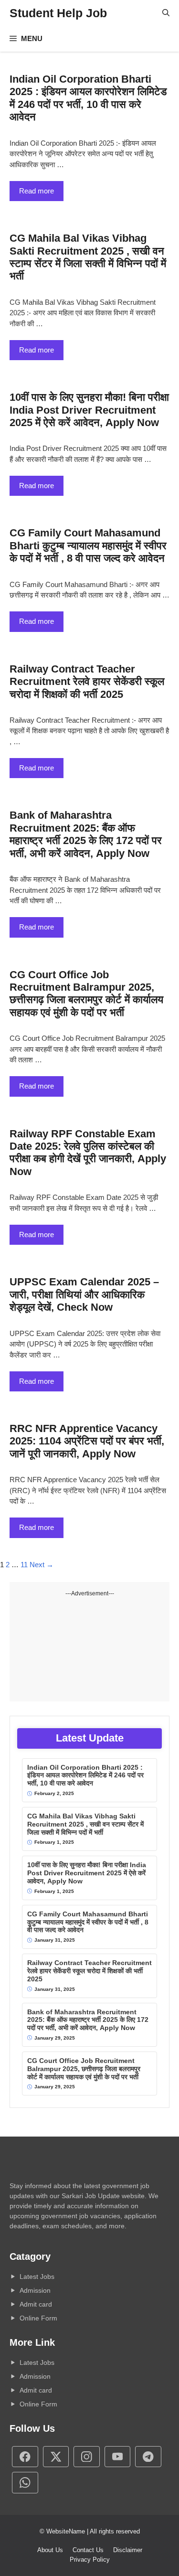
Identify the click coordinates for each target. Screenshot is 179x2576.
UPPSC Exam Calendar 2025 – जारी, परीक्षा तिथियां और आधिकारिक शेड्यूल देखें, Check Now (84, 1294)
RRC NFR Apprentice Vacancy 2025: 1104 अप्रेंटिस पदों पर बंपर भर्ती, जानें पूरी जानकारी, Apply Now (87, 1441)
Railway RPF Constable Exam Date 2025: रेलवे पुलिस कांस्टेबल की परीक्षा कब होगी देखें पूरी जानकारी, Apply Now (88, 1153)
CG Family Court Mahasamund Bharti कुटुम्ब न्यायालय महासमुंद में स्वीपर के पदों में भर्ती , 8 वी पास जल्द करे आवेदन (88, 545)
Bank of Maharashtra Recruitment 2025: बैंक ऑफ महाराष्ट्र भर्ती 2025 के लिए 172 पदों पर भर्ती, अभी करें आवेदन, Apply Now (86, 834)
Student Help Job (58, 13)
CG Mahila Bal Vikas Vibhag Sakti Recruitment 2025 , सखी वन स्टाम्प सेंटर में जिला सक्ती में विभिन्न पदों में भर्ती (88, 257)
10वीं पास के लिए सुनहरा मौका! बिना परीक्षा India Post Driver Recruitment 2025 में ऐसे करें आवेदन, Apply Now (89, 410)
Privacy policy (90, 2560)
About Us (50, 2550)
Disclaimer (128, 2550)
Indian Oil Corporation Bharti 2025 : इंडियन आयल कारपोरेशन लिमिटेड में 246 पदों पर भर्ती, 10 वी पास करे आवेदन (88, 98)
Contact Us (88, 2550)
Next (42, 1565)
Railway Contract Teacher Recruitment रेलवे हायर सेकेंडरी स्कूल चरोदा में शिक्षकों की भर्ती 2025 (87, 682)
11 (24, 1565)
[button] (166, 13)
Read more (37, 191)
